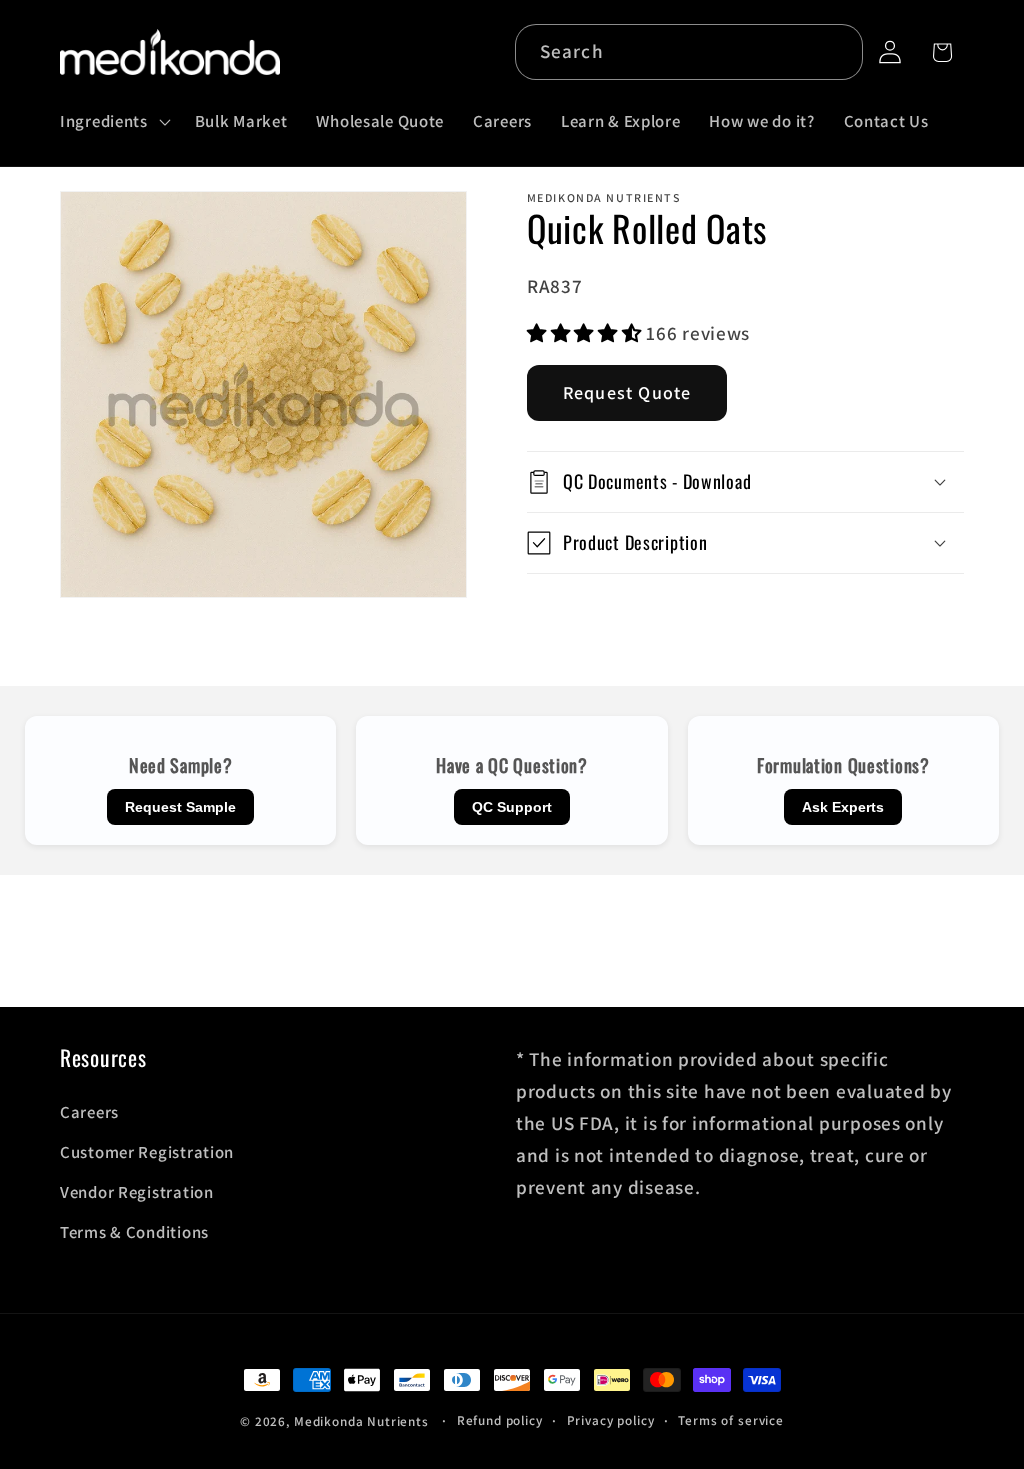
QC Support (512, 807)
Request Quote (627, 392)
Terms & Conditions (134, 1232)
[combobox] (689, 52)
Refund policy (500, 1420)
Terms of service (730, 1420)
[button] (113, 121)
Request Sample (180, 807)
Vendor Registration (137, 1192)
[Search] (835, 51)
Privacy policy (611, 1420)
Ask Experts (843, 807)
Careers (89, 1112)
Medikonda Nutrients (361, 1421)
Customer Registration (147, 1152)
